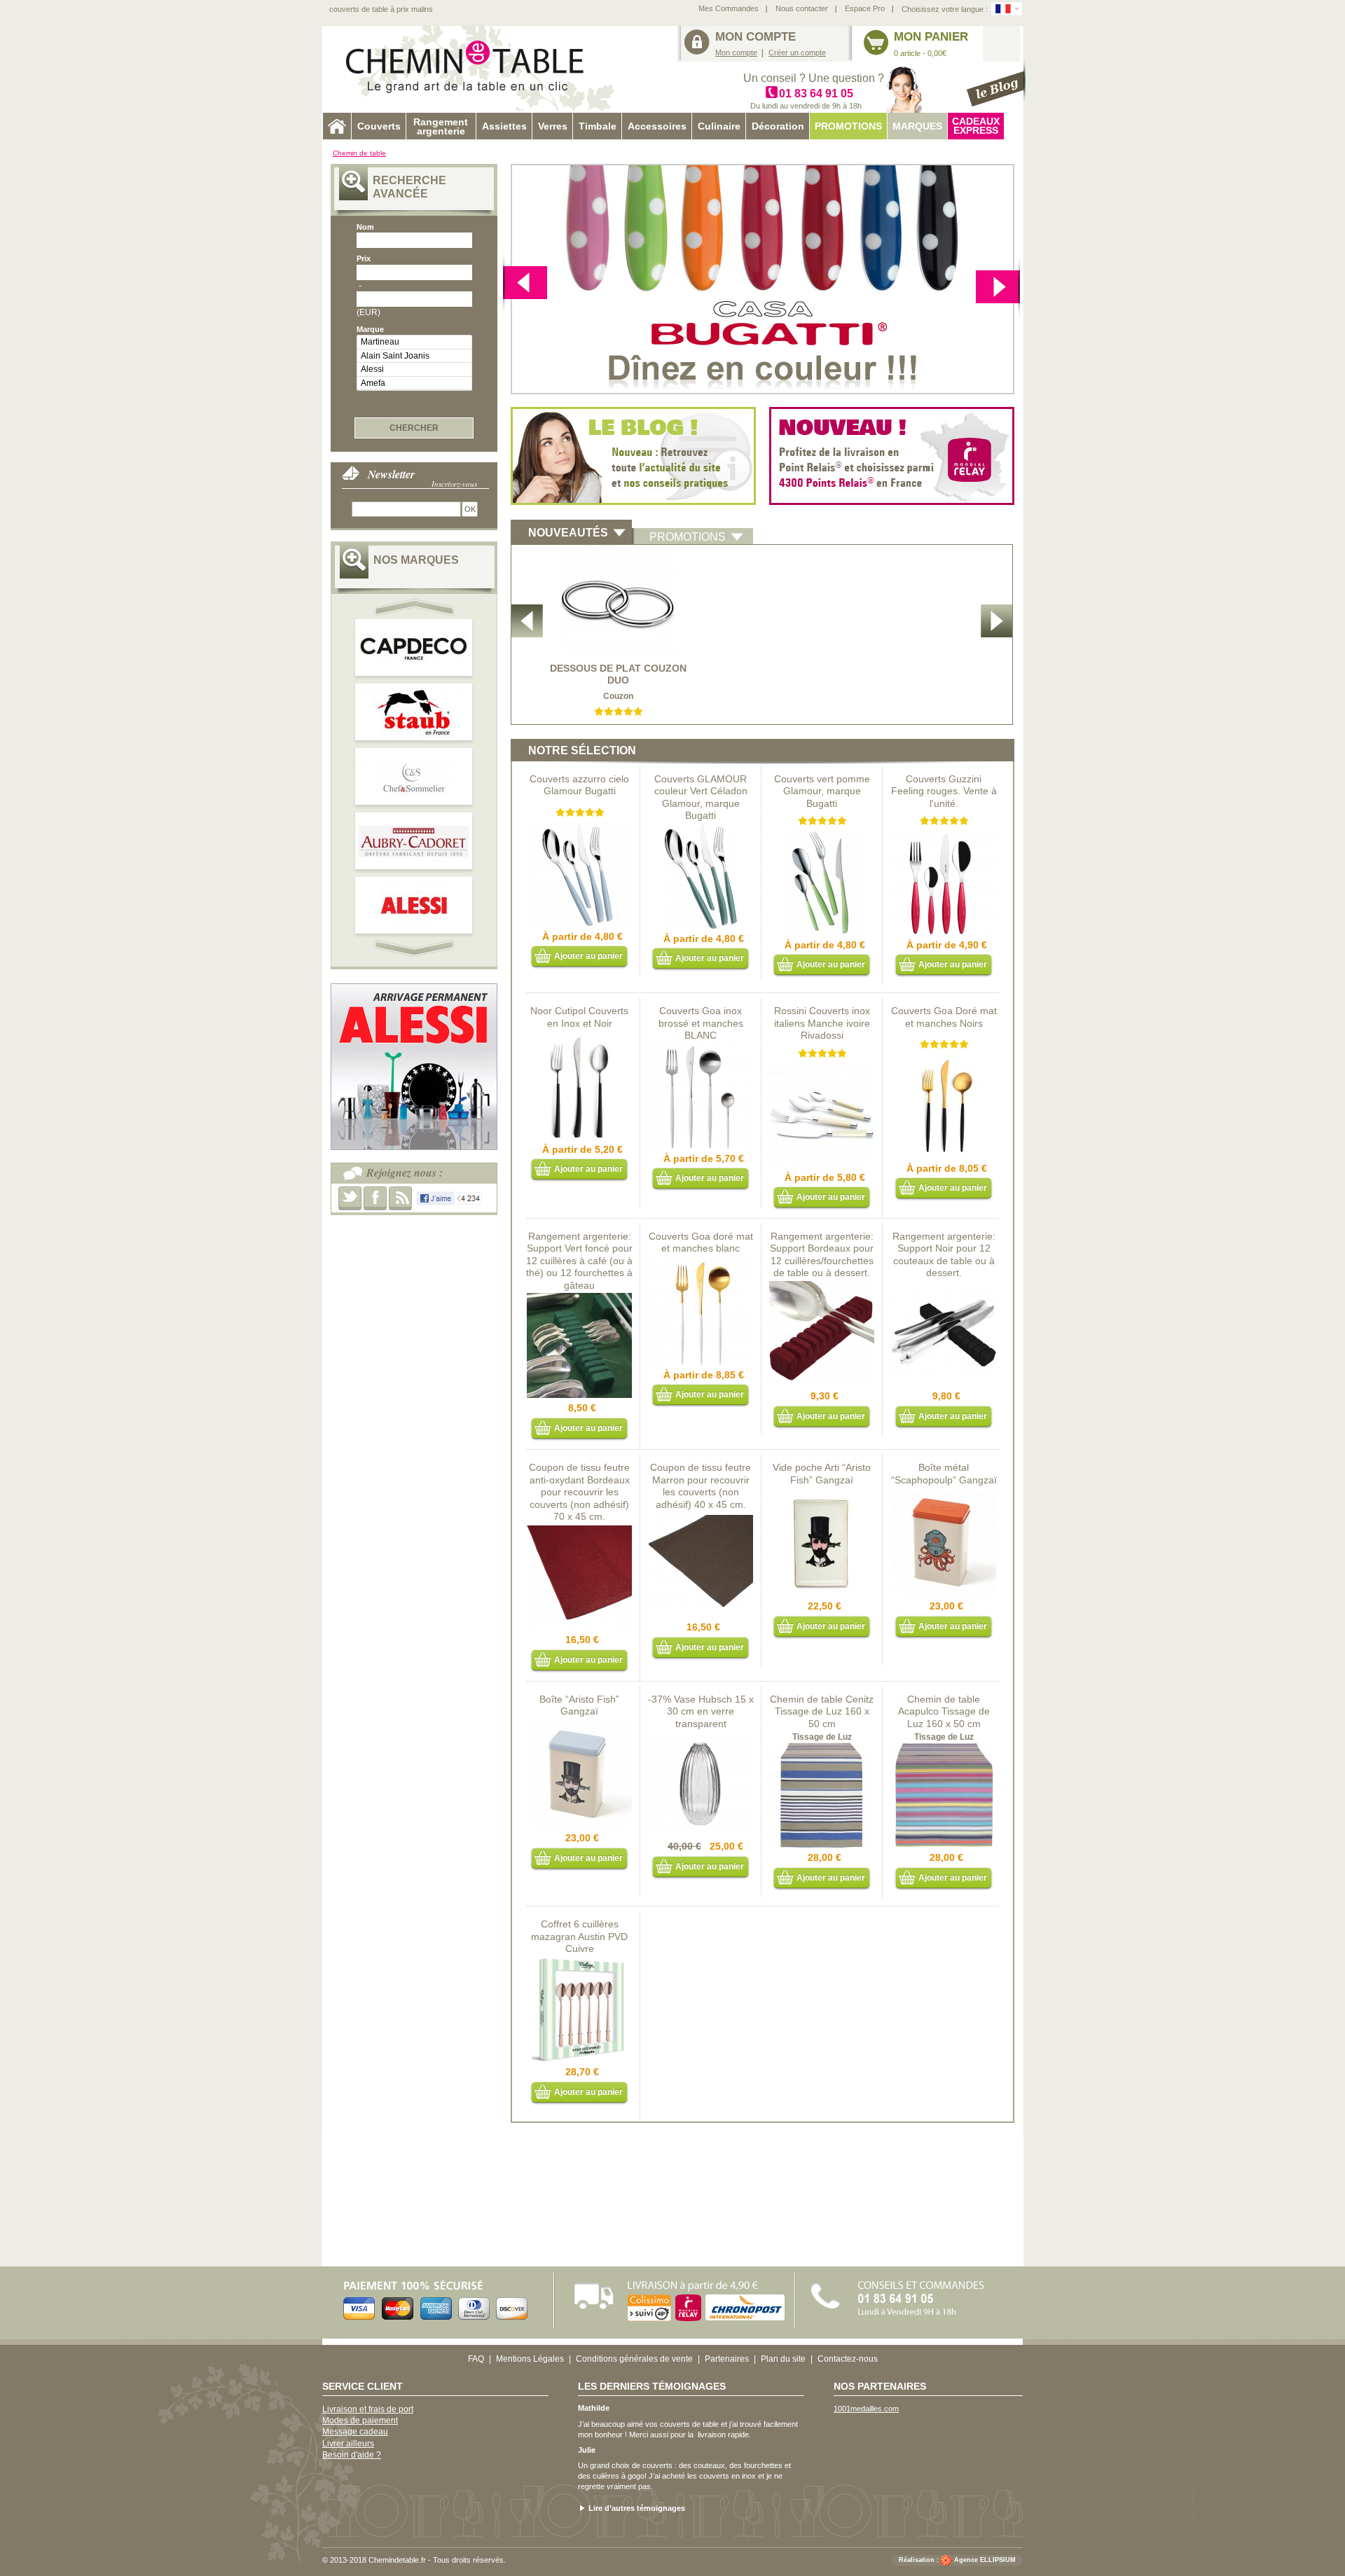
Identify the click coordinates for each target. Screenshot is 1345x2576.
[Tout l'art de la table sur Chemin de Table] (473, 69)
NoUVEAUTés (568, 533)
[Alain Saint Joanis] (414, 356)
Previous (998, 285)
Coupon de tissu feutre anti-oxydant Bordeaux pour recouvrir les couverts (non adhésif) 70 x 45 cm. (579, 1492)
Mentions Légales (530, 2359)
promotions (688, 537)
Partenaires (727, 2359)
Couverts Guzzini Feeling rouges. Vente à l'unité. (944, 791)
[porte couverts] (822, 1287)
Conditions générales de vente (634, 2359)
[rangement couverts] (579, 1299)
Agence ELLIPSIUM (985, 2561)
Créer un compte (797, 53)
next (525, 285)
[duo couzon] (618, 555)
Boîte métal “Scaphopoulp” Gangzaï (944, 1474)
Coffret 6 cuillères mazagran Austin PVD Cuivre (579, 1936)
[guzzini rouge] (944, 836)
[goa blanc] (701, 1266)
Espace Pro (865, 8)
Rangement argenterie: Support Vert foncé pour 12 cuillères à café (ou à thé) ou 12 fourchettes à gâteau (579, 1261)
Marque (370, 329)
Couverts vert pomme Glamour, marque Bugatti (822, 791)
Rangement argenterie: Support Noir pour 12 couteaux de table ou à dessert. (944, 1255)
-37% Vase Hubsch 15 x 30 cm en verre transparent (701, 1711)
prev (416, 607)
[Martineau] (414, 342)
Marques (917, 126)
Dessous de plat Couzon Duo (618, 674)
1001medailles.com (866, 2409)
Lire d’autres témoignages (637, 2508)
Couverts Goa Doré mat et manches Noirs (944, 1017)
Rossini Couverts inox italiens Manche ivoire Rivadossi (822, 1023)
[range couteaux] (944, 1287)
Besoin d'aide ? (352, 2455)
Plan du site (783, 2359)
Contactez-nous (848, 2359)
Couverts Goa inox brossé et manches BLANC (701, 1023)
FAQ (476, 2359)
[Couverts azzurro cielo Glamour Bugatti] (579, 827)
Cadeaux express (976, 126)
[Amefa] (414, 383)
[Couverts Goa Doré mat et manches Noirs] (944, 1059)
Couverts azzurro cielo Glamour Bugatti (579, 785)
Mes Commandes (729, 8)
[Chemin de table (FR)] (1003, 9)
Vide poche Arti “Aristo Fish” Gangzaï (822, 1474)
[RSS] (400, 1198)
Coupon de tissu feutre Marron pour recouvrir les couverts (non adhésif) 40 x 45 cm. (701, 1486)
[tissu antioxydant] (579, 1530)
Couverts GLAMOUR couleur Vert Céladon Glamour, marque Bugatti (701, 797)
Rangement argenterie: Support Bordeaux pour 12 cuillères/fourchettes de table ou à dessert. (822, 1255)
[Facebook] (375, 1198)
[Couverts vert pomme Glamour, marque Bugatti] (822, 836)
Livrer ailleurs (348, 2444)
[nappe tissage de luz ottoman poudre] (822, 1748)
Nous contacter (802, 8)
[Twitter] (350, 1198)
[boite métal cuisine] (579, 1729)
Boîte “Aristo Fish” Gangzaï (579, 1705)
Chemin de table (359, 153)
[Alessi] (414, 369)
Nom (365, 227)
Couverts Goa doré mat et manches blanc (701, 1242)
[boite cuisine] (944, 1497)
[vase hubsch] (701, 1737)
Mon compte (736, 53)
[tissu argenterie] (701, 1518)
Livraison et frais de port (368, 2409)
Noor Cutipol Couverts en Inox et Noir (579, 1017)
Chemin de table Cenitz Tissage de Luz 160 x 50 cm (822, 1711)
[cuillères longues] (579, 1962)
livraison (712, 2435)
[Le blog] (996, 84)
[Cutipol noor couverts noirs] (579, 1040)
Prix (364, 258)
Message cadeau (355, 2432)
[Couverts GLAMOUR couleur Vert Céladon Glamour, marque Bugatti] (701, 829)
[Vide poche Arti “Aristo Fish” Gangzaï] (822, 1497)
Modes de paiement (360, 2421)
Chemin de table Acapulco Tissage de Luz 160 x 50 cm (944, 1711)
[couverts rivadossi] (822, 1068)
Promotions (848, 126)
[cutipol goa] (701, 1049)
